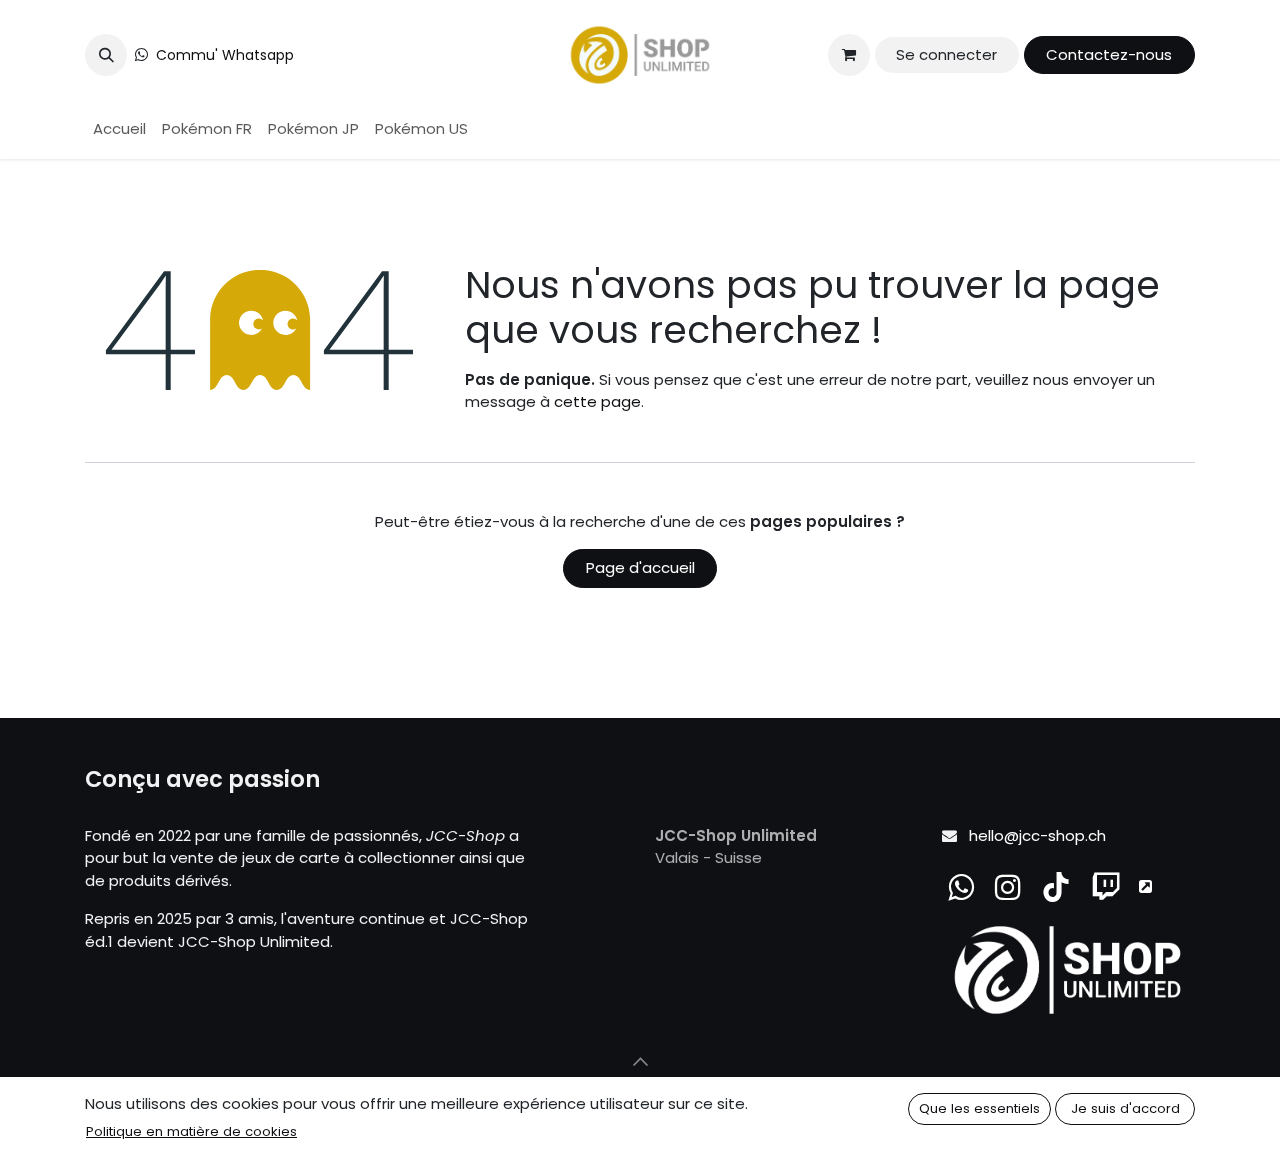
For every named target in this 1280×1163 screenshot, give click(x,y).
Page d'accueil (640, 567)
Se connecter (946, 54)
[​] (1008, 887)
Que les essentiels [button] (979, 1108)
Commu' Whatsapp (225, 55)
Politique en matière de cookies (191, 1131)
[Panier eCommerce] (849, 55)
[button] (106, 55)
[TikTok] (1056, 887)
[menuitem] (119, 129)
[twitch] (1106, 887)
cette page (597, 401)
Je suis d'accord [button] (1125, 1108)
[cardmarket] (1145, 886)
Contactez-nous (1109, 54)
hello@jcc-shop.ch (1037, 835)
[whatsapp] (961, 887)
